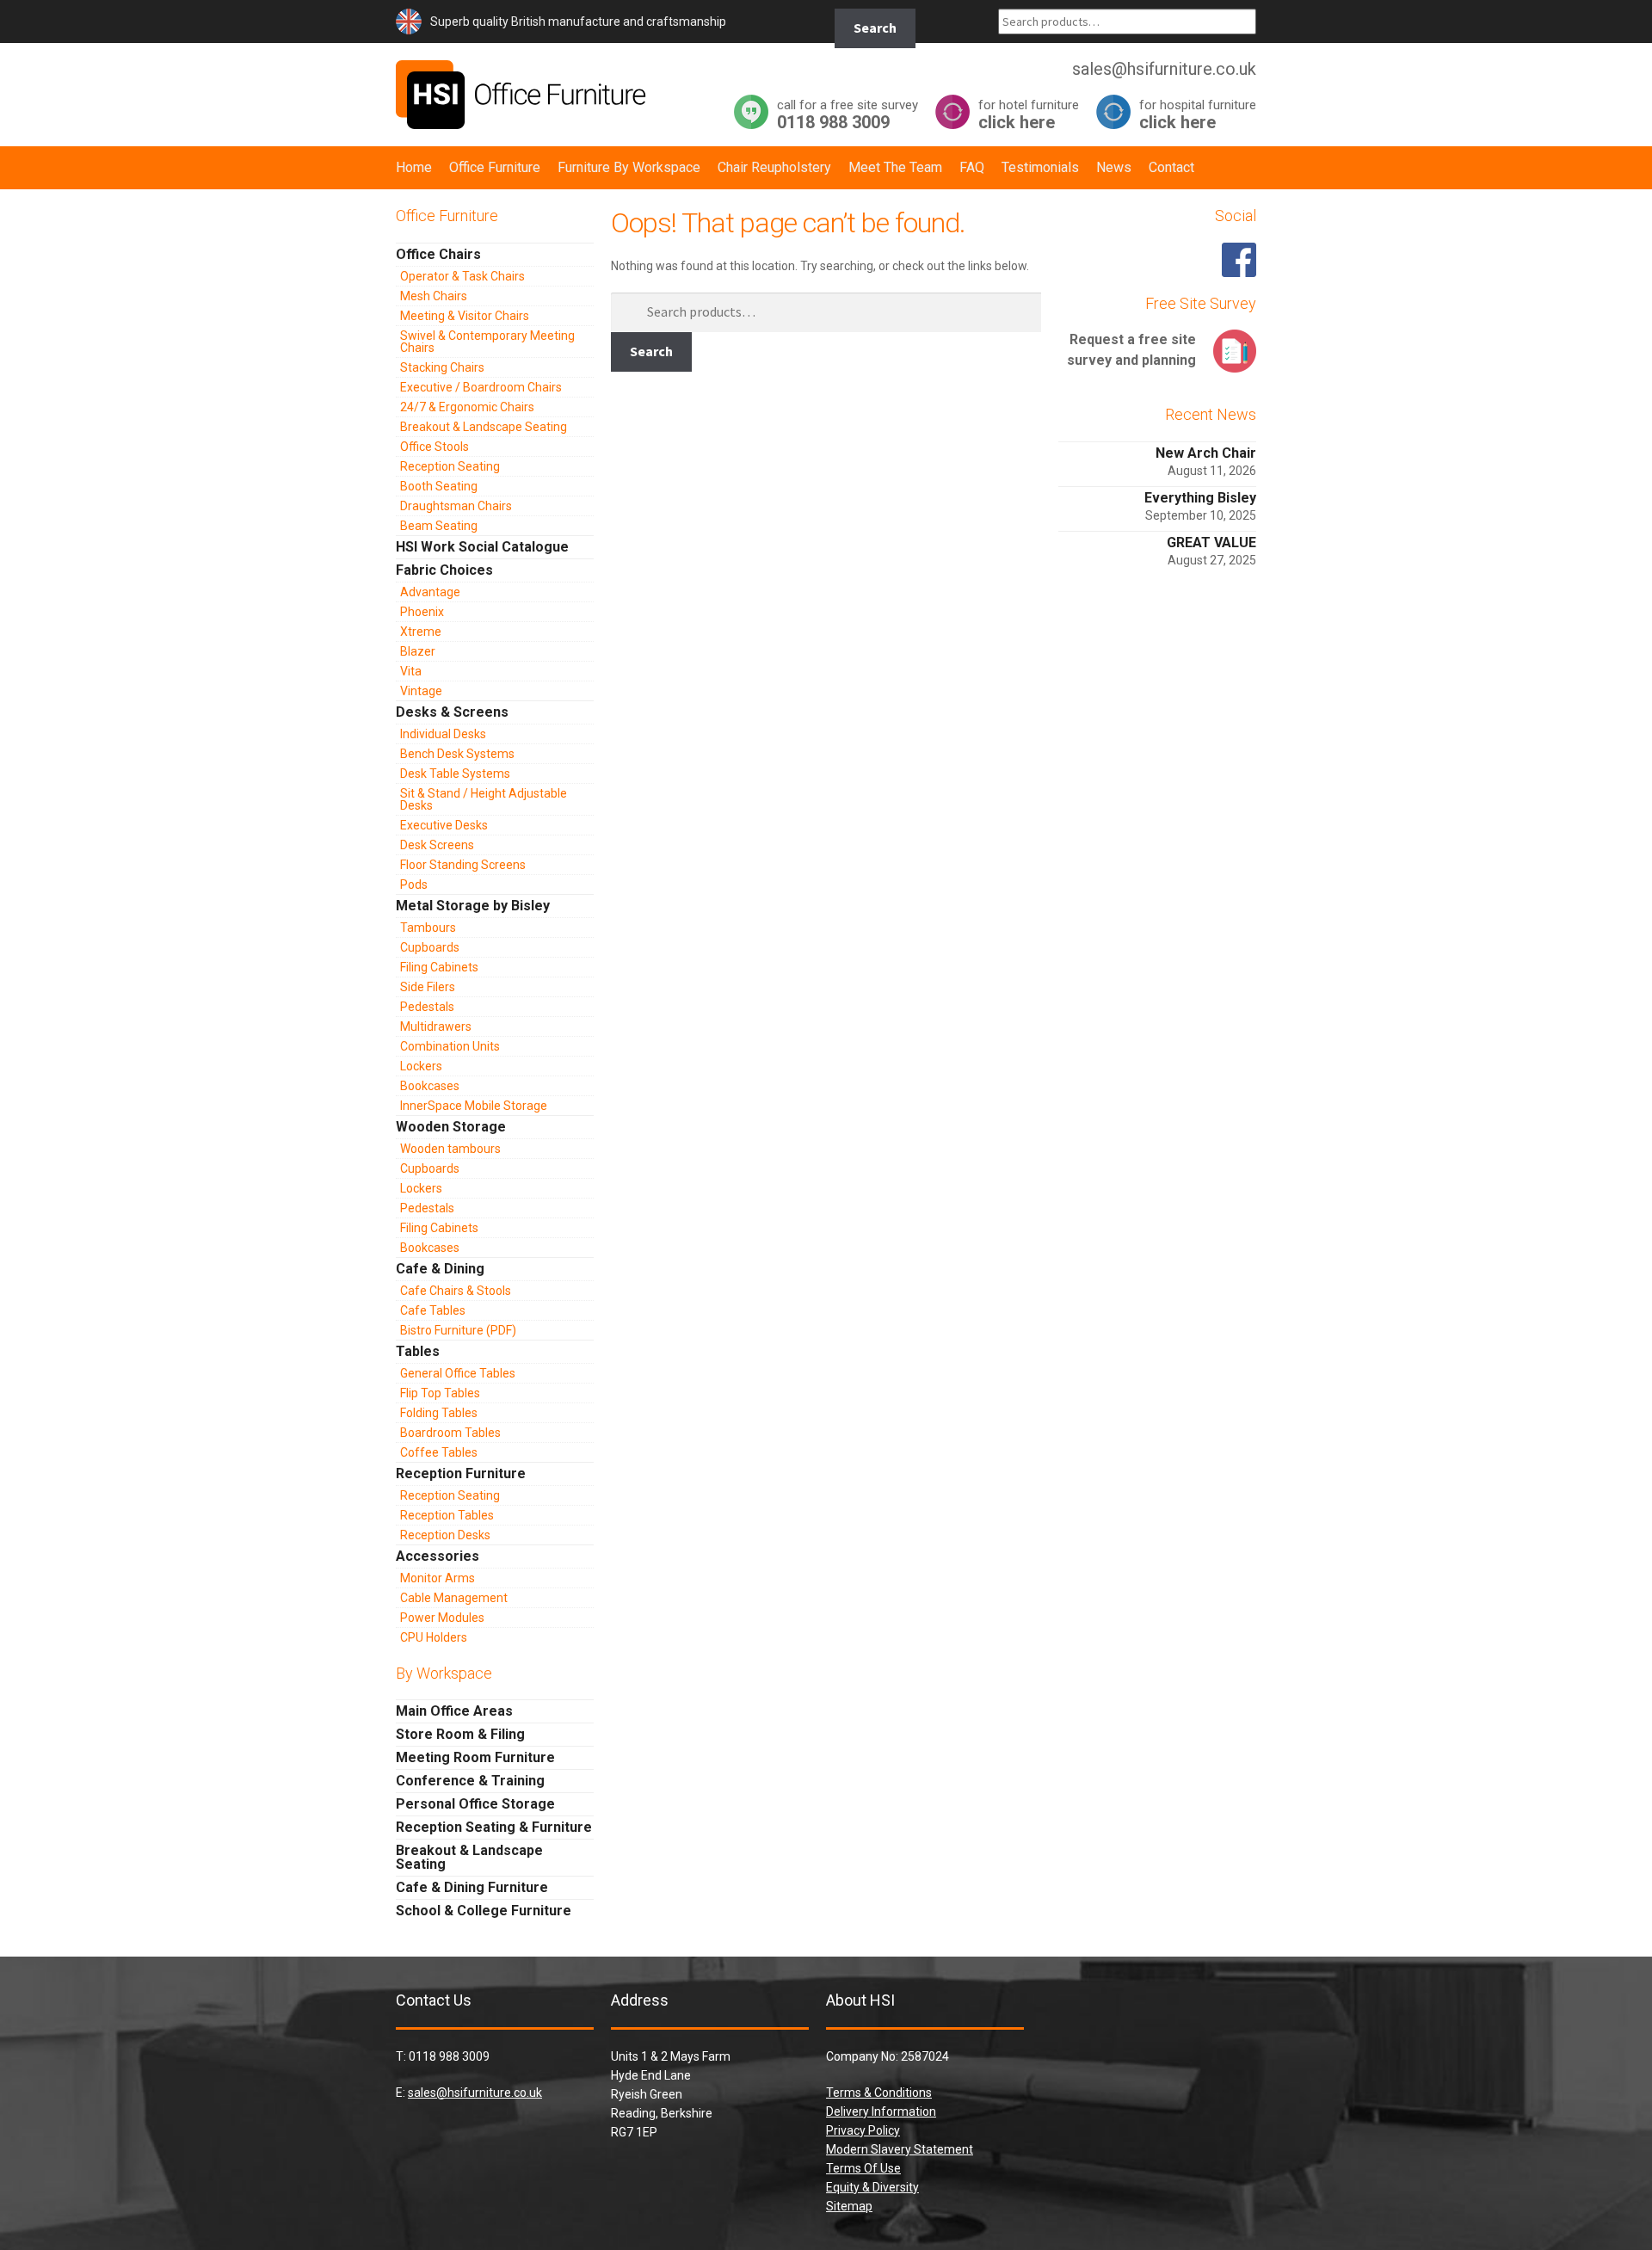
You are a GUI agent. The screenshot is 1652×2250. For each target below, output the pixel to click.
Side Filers (428, 987)
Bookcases (430, 1086)
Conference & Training (470, 1781)
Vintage (421, 691)
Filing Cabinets (439, 967)
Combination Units (450, 1046)
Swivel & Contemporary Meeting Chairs (487, 342)
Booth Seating (439, 486)
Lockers (421, 1066)
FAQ (972, 167)
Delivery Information (881, 2111)
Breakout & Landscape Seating (484, 427)
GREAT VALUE (1211, 542)
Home (414, 167)
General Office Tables (458, 1373)
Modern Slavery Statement (900, 2149)
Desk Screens (437, 845)
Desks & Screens (452, 712)
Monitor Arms (438, 1578)
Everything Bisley (1200, 498)
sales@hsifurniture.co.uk (475, 2093)
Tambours (428, 928)
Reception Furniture (461, 1473)
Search (875, 28)
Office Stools (435, 447)
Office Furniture (495, 167)
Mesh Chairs (434, 296)
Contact (1171, 167)
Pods (414, 885)
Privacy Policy (863, 2130)
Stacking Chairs (442, 367)
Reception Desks (445, 1535)
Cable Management (454, 1598)
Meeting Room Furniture (475, 1757)
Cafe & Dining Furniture (472, 1887)
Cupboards (430, 947)
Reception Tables (447, 1515)
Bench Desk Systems (457, 754)
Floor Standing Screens (463, 865)
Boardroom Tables (450, 1433)
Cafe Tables (433, 1310)
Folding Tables (439, 1413)
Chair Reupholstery (774, 167)
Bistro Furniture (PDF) (458, 1330)
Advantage (430, 592)
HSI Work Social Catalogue (482, 547)
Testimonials (1040, 167)
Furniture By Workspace (629, 167)
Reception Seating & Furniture (494, 1827)
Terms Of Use (863, 2168)
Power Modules (442, 1618)
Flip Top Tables (440, 1393)
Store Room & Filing (460, 1734)
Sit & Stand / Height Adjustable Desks (484, 799)
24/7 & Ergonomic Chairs (467, 407)
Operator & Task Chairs (462, 276)
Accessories (438, 1556)
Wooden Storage (451, 1127)
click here (1029, 114)
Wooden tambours (450, 1149)
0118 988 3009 (848, 114)
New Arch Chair (1206, 453)
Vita (411, 671)
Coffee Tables (439, 1452)
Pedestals (427, 1007)
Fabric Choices (444, 570)
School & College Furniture (484, 1911)
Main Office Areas (454, 1711)
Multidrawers (436, 1026)
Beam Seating (439, 526)
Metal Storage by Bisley (473, 906)
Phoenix (422, 612)
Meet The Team (895, 167)
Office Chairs (438, 254)
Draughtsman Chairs (456, 506)
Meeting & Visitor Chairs (465, 316)
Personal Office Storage (475, 1804)
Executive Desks (444, 825)
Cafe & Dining (440, 1269)
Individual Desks (443, 734)
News (1114, 167)
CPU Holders (434, 1637)
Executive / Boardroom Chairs (481, 387)
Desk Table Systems (455, 774)
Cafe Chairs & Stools (456, 1291)
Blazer (418, 651)
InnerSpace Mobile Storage (474, 1106)
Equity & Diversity (872, 2187)
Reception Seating (450, 466)
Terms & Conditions (879, 2093)
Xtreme (421, 632)
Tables (418, 1351)
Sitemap (849, 2206)
